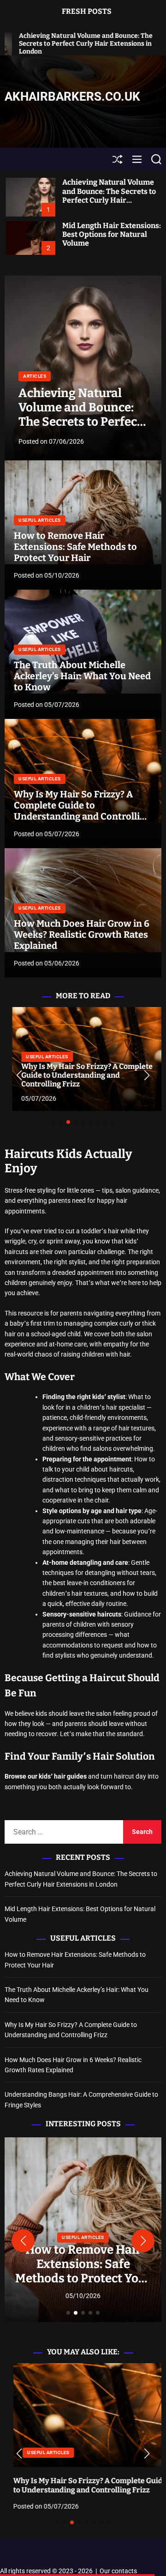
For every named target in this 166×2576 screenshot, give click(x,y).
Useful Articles (40, 520)
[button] (19, 1075)
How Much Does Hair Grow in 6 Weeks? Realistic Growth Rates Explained (82, 935)
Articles (35, 376)
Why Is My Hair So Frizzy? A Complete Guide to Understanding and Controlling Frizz (82, 811)
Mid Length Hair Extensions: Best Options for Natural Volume (112, 234)
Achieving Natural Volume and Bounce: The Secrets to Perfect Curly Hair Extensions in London (109, 196)
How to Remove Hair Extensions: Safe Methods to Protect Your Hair (75, 547)
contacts (124, 2571)
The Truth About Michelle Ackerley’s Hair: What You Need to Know (82, 676)
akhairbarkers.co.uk (72, 97)
